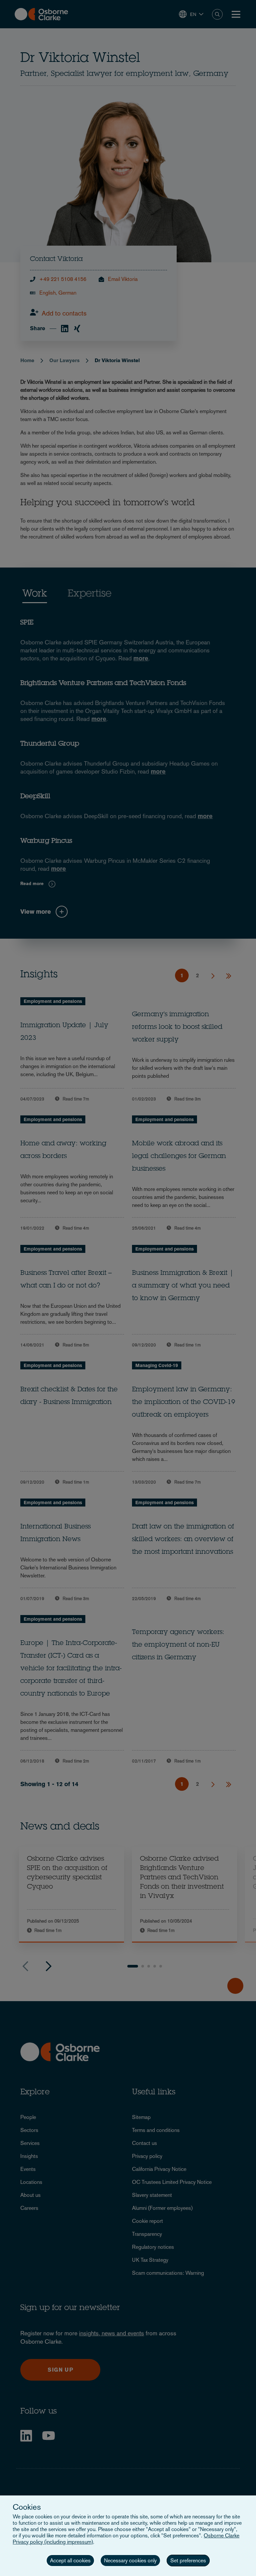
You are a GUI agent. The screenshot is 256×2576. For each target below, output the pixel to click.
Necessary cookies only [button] (130, 2561)
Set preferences (188, 2561)
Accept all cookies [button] (70, 2561)
